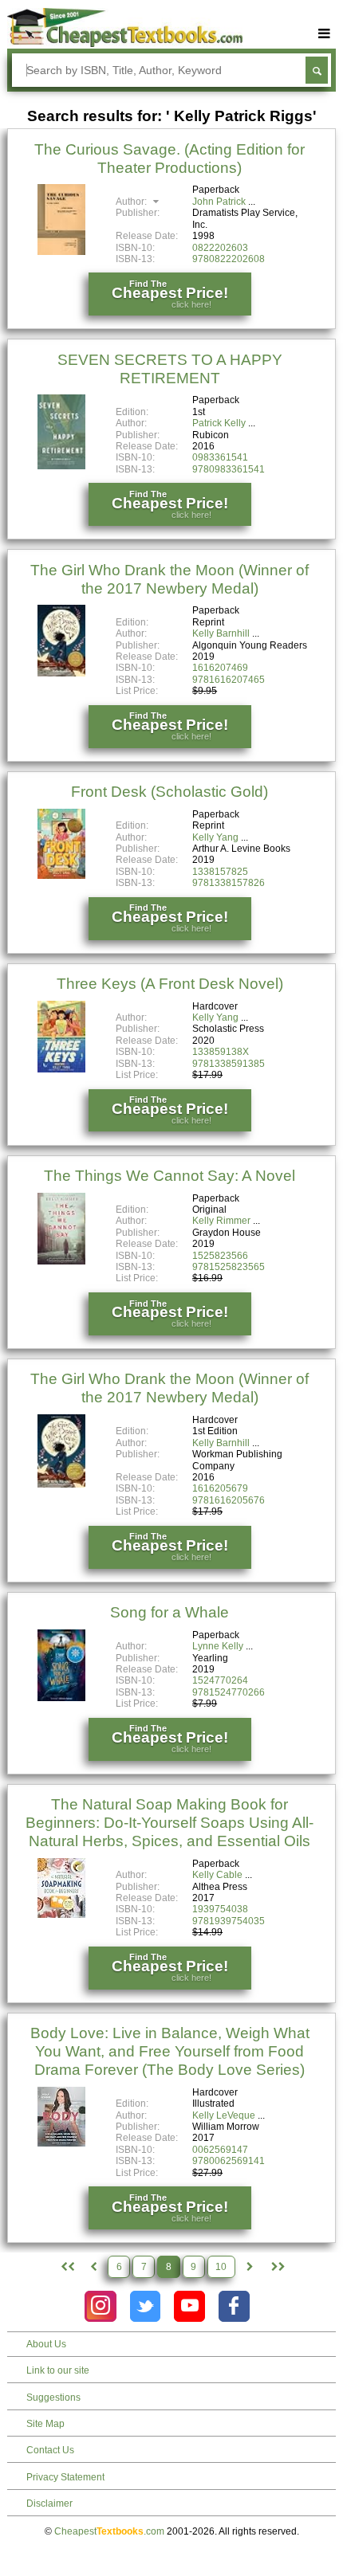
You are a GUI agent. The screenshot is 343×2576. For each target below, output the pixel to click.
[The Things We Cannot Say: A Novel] (61, 1261)
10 (221, 2267)
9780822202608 (229, 259)
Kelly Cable (217, 1875)
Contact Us (50, 2450)
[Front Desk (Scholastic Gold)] (61, 876)
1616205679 (220, 1488)
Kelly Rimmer (221, 1221)
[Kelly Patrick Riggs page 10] (277, 2267)
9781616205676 (229, 1500)
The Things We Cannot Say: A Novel (170, 1176)
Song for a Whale (170, 1612)
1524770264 (220, 1680)
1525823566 (220, 1256)
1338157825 (220, 872)
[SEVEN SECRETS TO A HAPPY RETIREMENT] (61, 466)
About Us (46, 2344)
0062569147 (220, 2150)
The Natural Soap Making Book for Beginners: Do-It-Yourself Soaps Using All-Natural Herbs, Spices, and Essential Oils (170, 1823)
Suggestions (53, 2398)
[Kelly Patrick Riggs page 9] (250, 2267)
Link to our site (58, 2370)
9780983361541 (229, 469)
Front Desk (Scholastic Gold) (170, 792)
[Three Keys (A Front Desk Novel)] (61, 1069)
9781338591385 (229, 1064)
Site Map (45, 2424)
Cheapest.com (109, 2531)
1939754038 (220, 1909)
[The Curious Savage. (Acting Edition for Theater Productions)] (61, 252)
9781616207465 (229, 680)
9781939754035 (229, 1921)
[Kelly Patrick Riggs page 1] (66, 2267)
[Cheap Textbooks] (125, 44)
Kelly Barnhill (221, 633)
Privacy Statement (65, 2477)
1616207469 (220, 668)
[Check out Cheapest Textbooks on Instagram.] (100, 2306)
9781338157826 (229, 883)
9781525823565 (229, 1267)
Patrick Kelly (219, 423)
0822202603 (220, 248)
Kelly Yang (215, 837)
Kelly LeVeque (224, 2115)
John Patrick (219, 202)
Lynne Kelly (218, 1646)
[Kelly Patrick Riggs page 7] (93, 2267)
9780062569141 (229, 2161)
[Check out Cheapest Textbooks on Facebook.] (234, 2306)
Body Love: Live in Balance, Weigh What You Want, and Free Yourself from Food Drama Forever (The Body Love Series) (170, 2051)
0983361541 (220, 457)
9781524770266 (229, 1692)
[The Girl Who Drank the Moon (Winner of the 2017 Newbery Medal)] (61, 673)
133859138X (221, 1052)
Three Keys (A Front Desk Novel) (170, 984)
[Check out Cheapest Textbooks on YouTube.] (189, 2306)
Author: (132, 202)
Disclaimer (49, 2503)
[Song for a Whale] (61, 1698)
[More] (325, 34)
